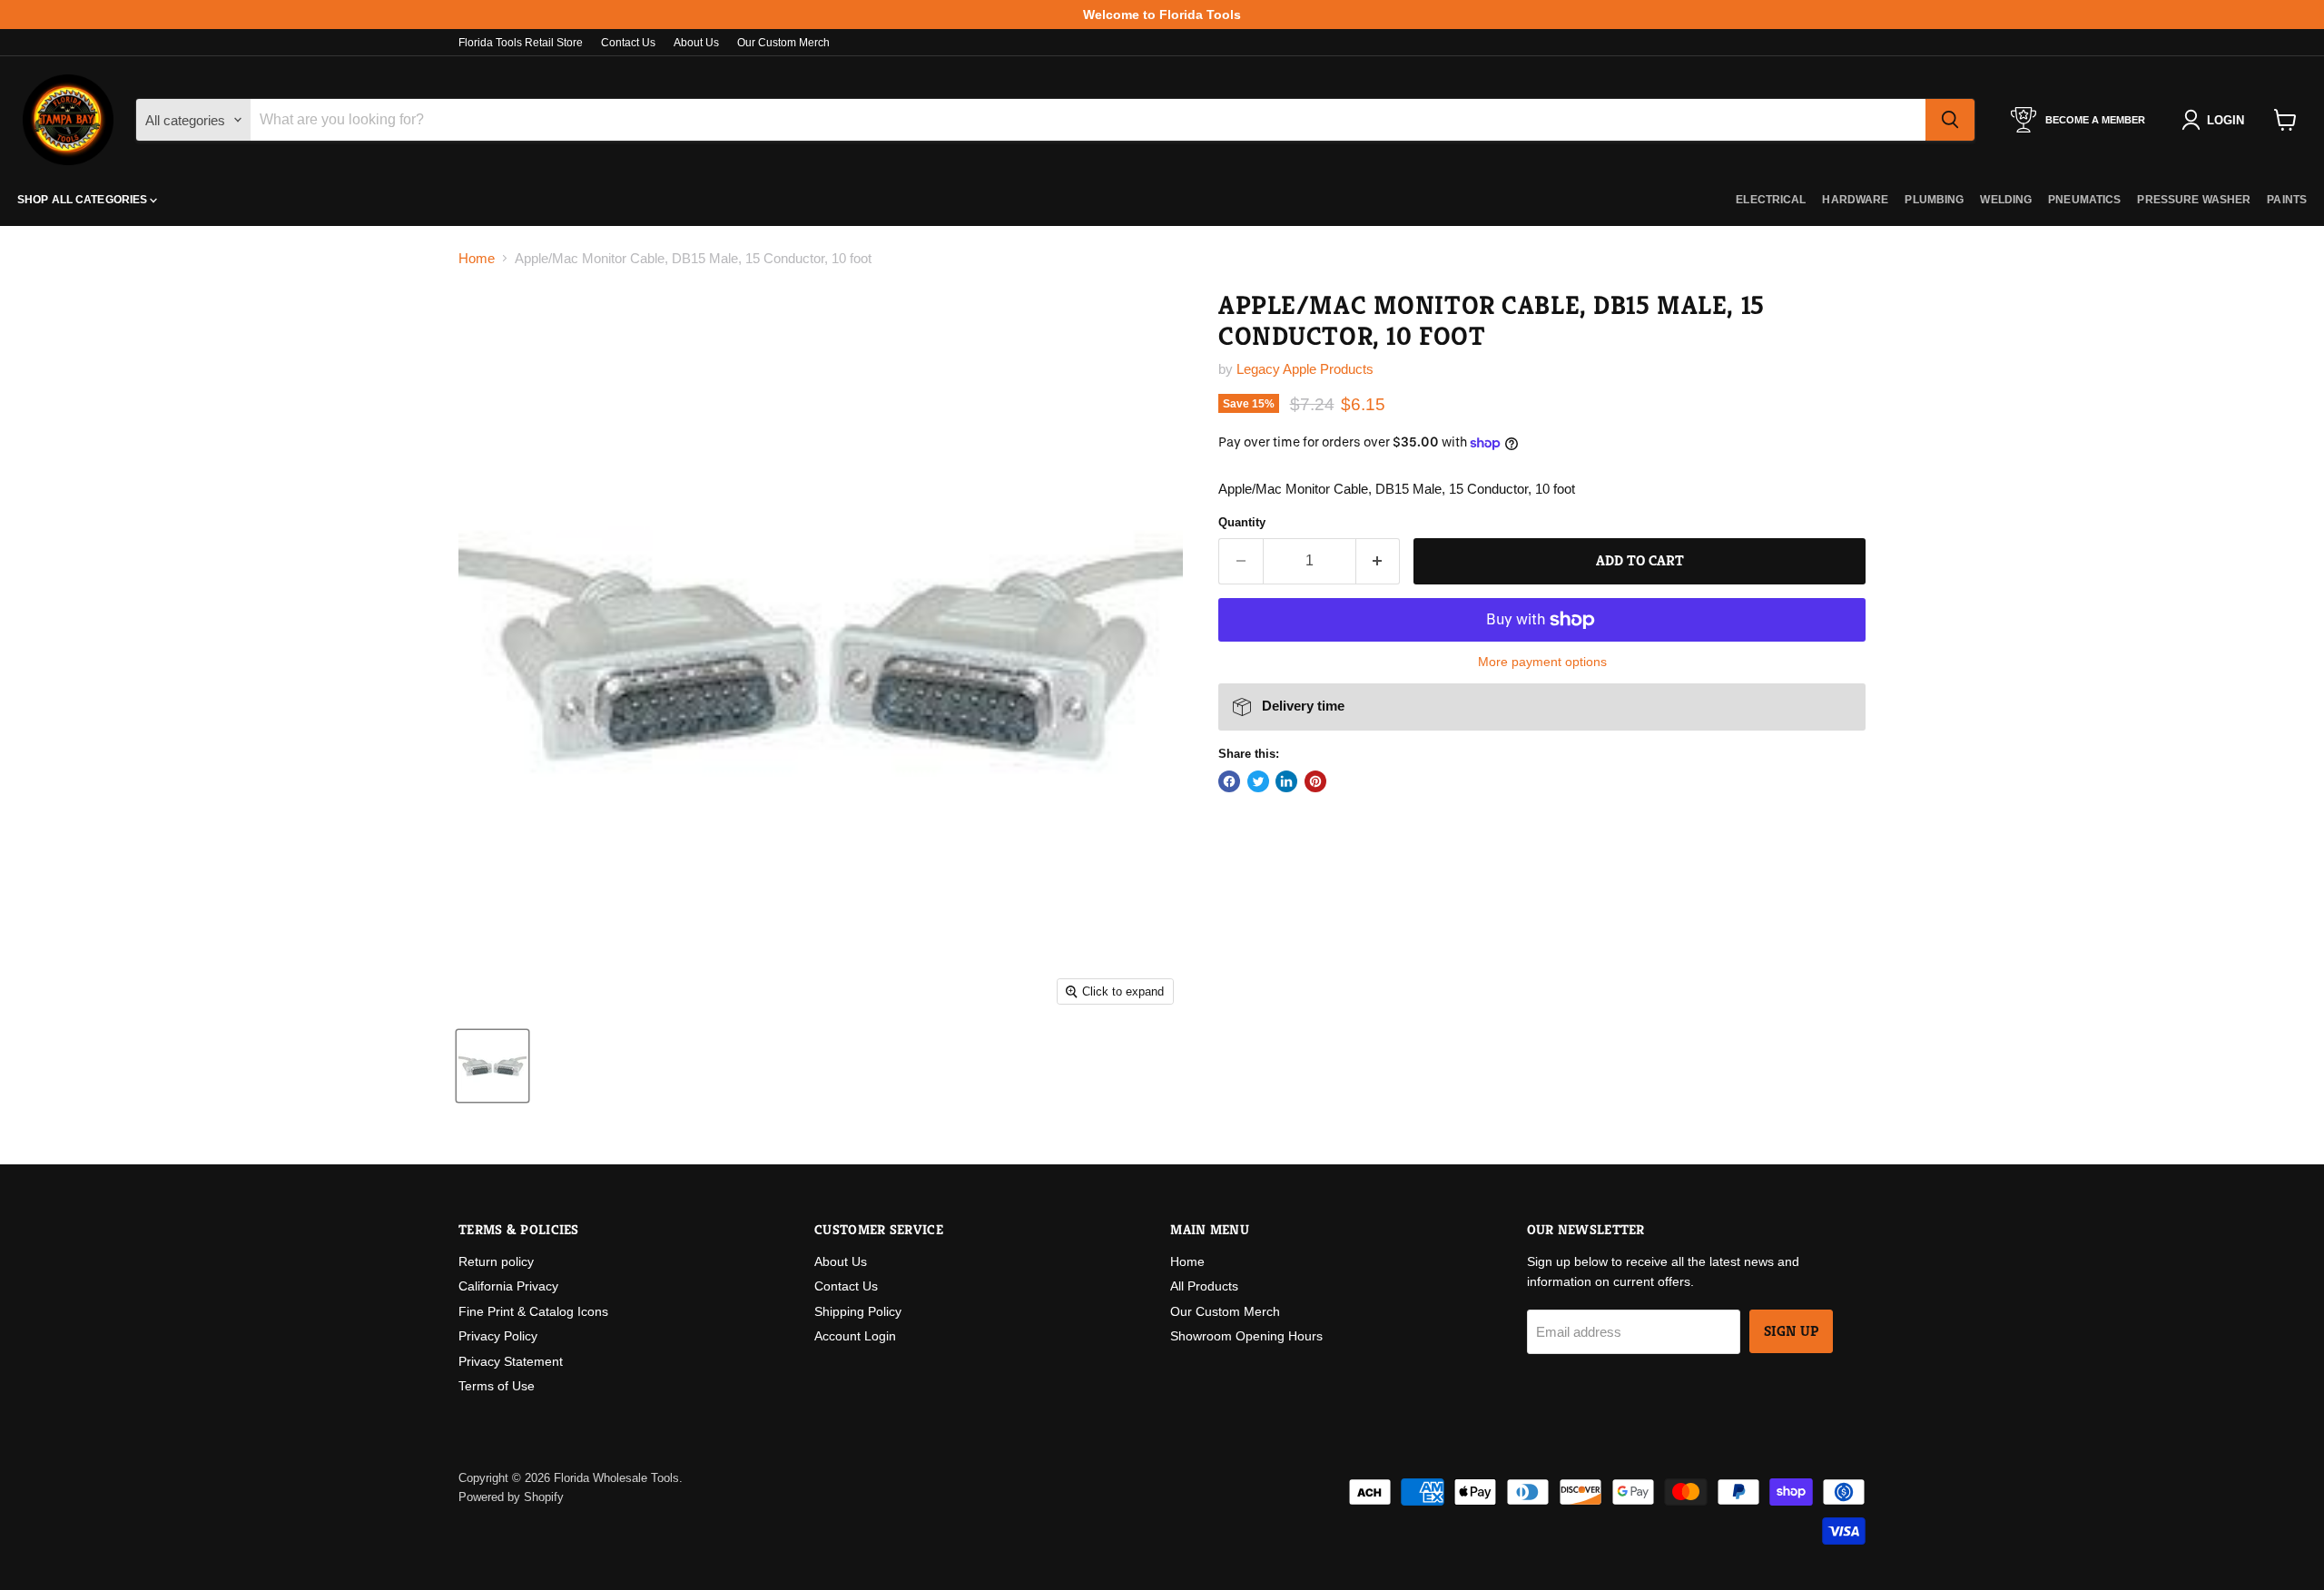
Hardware (1855, 200)
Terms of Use (497, 1386)
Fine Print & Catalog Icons (533, 1311)
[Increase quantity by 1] (1379, 561)
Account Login (855, 1336)
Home (477, 258)
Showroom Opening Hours (1246, 1336)
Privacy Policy (498, 1336)
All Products (1204, 1286)
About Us (696, 43)
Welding (2006, 200)
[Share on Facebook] (1229, 781)
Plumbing (1934, 200)
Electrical (1771, 200)
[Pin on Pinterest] (1315, 781)
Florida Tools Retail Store (521, 43)
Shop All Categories (84, 200)
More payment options (1542, 662)
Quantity (1242, 522)
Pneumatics (2084, 200)
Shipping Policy (858, 1311)
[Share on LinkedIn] (1286, 781)
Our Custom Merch (783, 43)
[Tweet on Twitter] (1258, 781)
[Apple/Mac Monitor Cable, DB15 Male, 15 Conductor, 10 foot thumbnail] (492, 1066)
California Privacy (508, 1286)
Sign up (1791, 1331)
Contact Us (628, 43)
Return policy (496, 1261)
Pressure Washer (2194, 200)
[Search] (1950, 120)
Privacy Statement (511, 1361)
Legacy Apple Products (1305, 369)
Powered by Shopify (511, 1497)
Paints (2287, 200)
